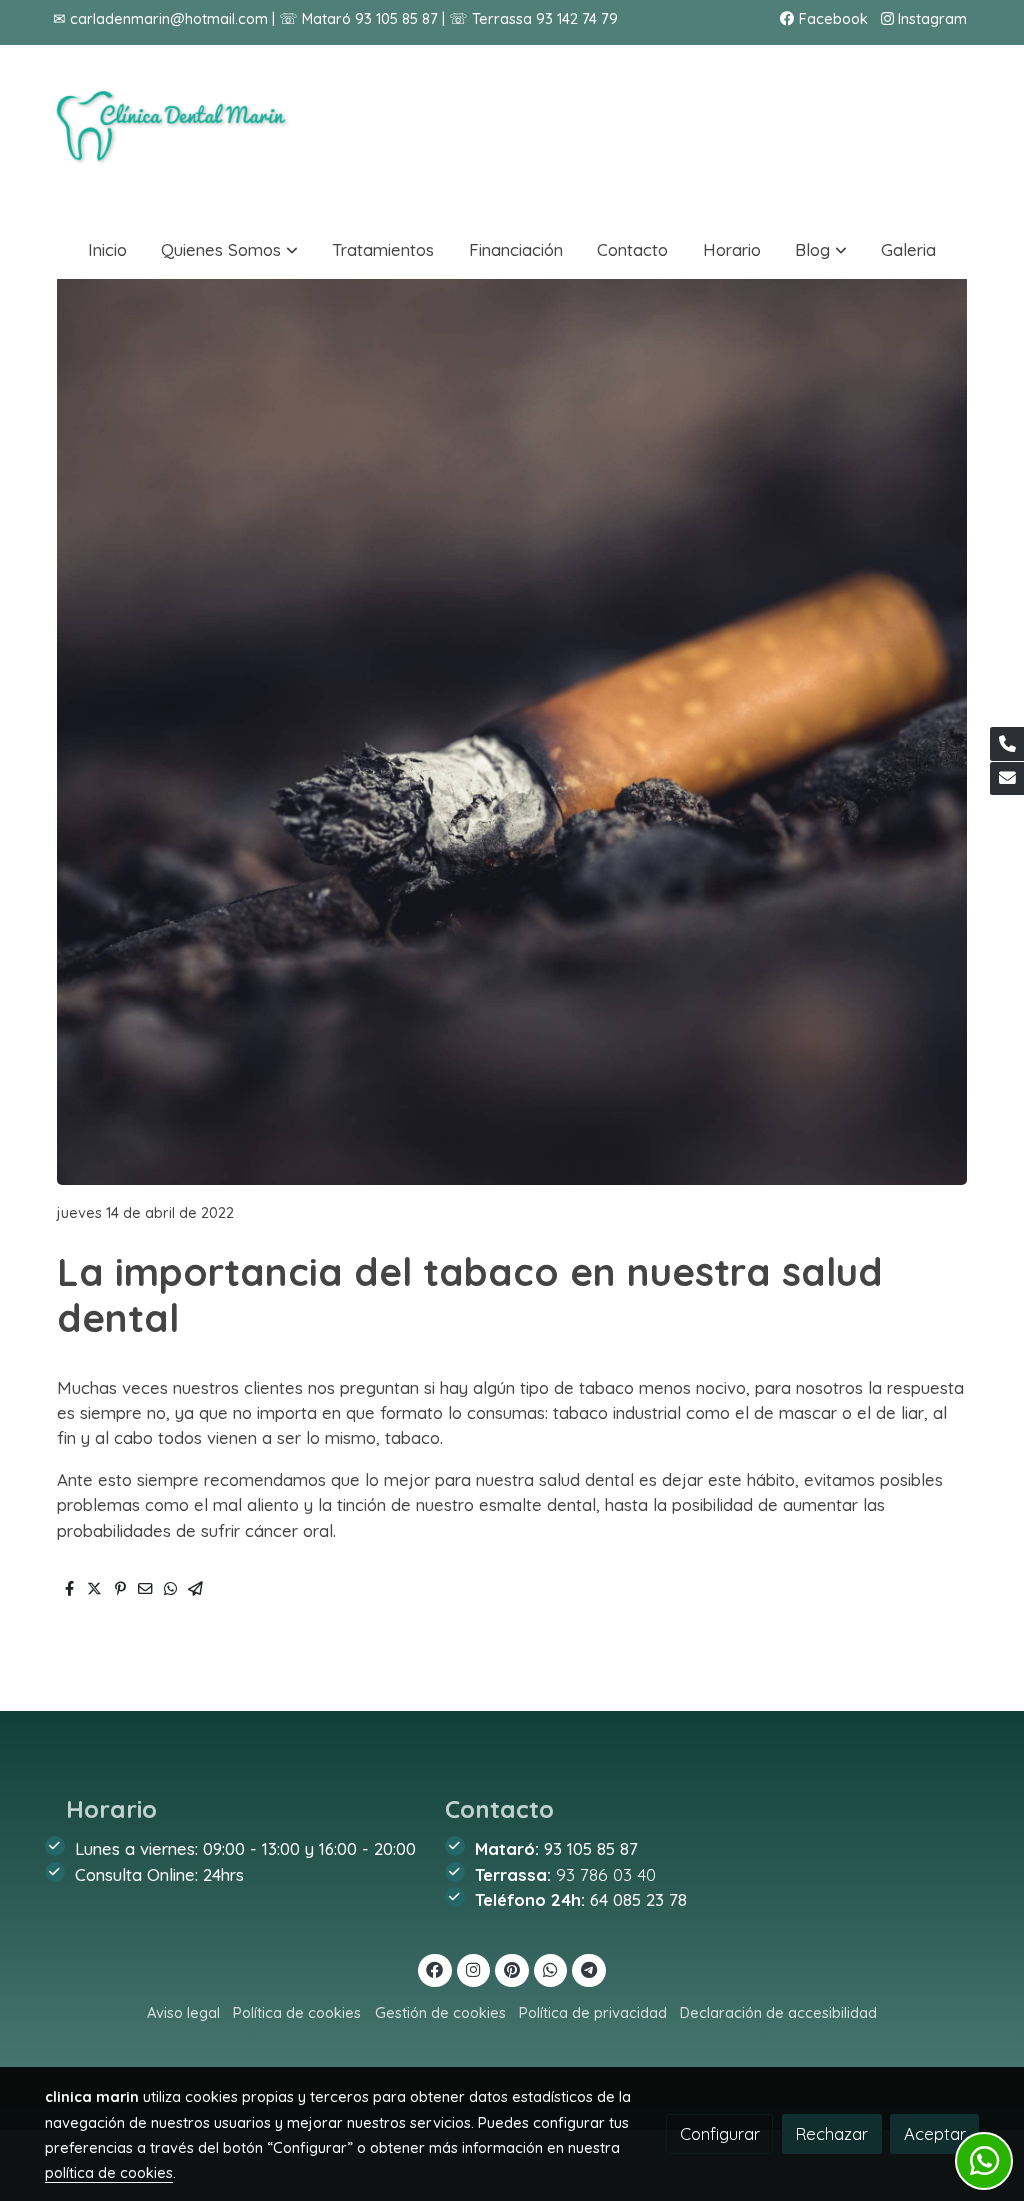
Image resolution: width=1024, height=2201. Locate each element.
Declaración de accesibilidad (778, 2012)
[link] (173, 132)
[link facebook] (435, 1968)
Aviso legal (183, 2012)
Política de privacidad (593, 2012)
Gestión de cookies (440, 2012)
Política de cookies (297, 2012)
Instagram (930, 18)
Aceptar (935, 2133)
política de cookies (109, 2172)
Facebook (831, 18)
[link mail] (1007, 779)
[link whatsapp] (551, 1968)
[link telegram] (589, 1968)
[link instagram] (474, 1968)
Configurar (720, 2133)
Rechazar (831, 2133)
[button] (230, 249)
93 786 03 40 (606, 1874)
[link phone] (1007, 744)
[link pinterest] (512, 1968)
